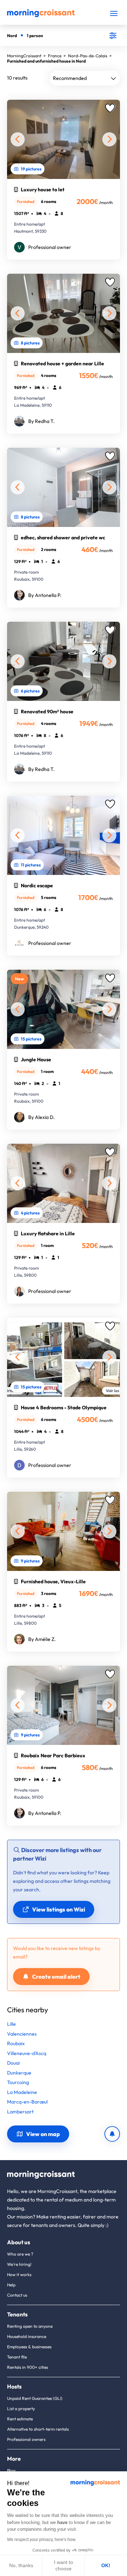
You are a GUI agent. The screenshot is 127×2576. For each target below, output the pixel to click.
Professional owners (26, 2439)
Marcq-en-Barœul (27, 2102)
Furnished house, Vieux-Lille (53, 1582)
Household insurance (27, 2336)
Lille (11, 2024)
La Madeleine (22, 2092)
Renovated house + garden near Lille (62, 364)
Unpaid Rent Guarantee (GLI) (35, 2398)
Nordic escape (37, 886)
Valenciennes (22, 2034)
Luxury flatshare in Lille (48, 1234)
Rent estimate (20, 2419)
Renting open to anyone (30, 2326)
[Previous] (18, 139)
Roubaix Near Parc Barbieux (53, 1756)
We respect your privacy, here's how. (42, 2540)
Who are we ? (20, 2254)
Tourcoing (18, 2082)
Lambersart (20, 2112)
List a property (21, 2409)
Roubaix (16, 2043)
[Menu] (114, 13)
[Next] (109, 139)
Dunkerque (19, 2073)
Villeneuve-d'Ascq (27, 2053)
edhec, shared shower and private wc (63, 538)
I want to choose (64, 2565)
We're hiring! (19, 2264)
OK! (106, 2565)
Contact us (17, 2295)
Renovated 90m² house (47, 712)
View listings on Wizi (59, 1909)
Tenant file (17, 2357)
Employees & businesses (29, 2347)
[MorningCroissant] (41, 16)
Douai (13, 2063)
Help (11, 2285)
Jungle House (36, 1060)
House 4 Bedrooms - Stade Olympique (64, 1408)
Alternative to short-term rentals (38, 2429)
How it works (19, 2275)
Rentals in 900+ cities (28, 2367)
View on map (43, 2134)
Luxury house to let (43, 190)
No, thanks (21, 2565)
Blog (11, 2470)
